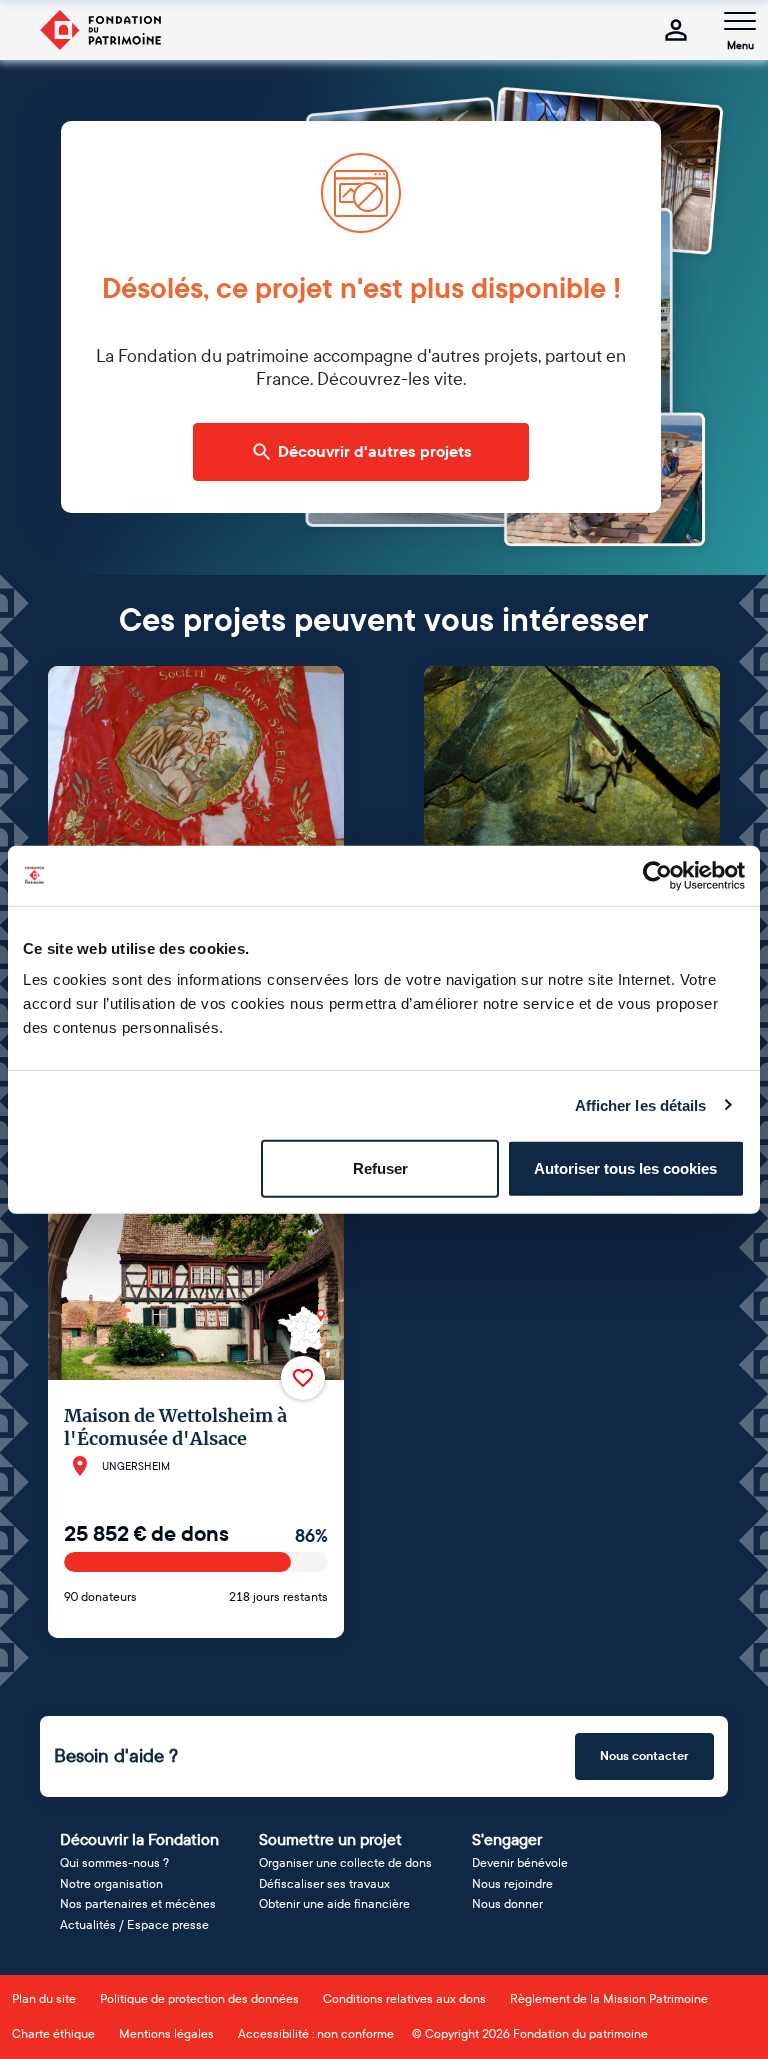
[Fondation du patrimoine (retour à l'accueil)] (100, 30)
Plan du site (44, 1999)
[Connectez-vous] (676, 30)
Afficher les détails (641, 1104)
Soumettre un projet (330, 1839)
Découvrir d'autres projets (375, 452)
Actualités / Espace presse (134, 1925)
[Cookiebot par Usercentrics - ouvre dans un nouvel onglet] (657, 875)
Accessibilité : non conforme (316, 2034)
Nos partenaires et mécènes (138, 1904)
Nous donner (507, 1904)
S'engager (507, 1839)
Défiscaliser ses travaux (324, 1884)
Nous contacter (644, 1756)
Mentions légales (166, 2034)
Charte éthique (53, 2034)
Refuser (380, 1168)
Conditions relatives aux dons (404, 1999)
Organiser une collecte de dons (345, 1863)
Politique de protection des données (199, 1999)
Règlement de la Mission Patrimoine (609, 1999)
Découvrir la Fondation (139, 1839)
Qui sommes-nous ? (114, 1863)
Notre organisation (111, 1884)
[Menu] (740, 21)
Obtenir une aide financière (334, 1904)
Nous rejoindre (512, 1884)
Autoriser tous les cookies (625, 1168)
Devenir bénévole (520, 1863)
